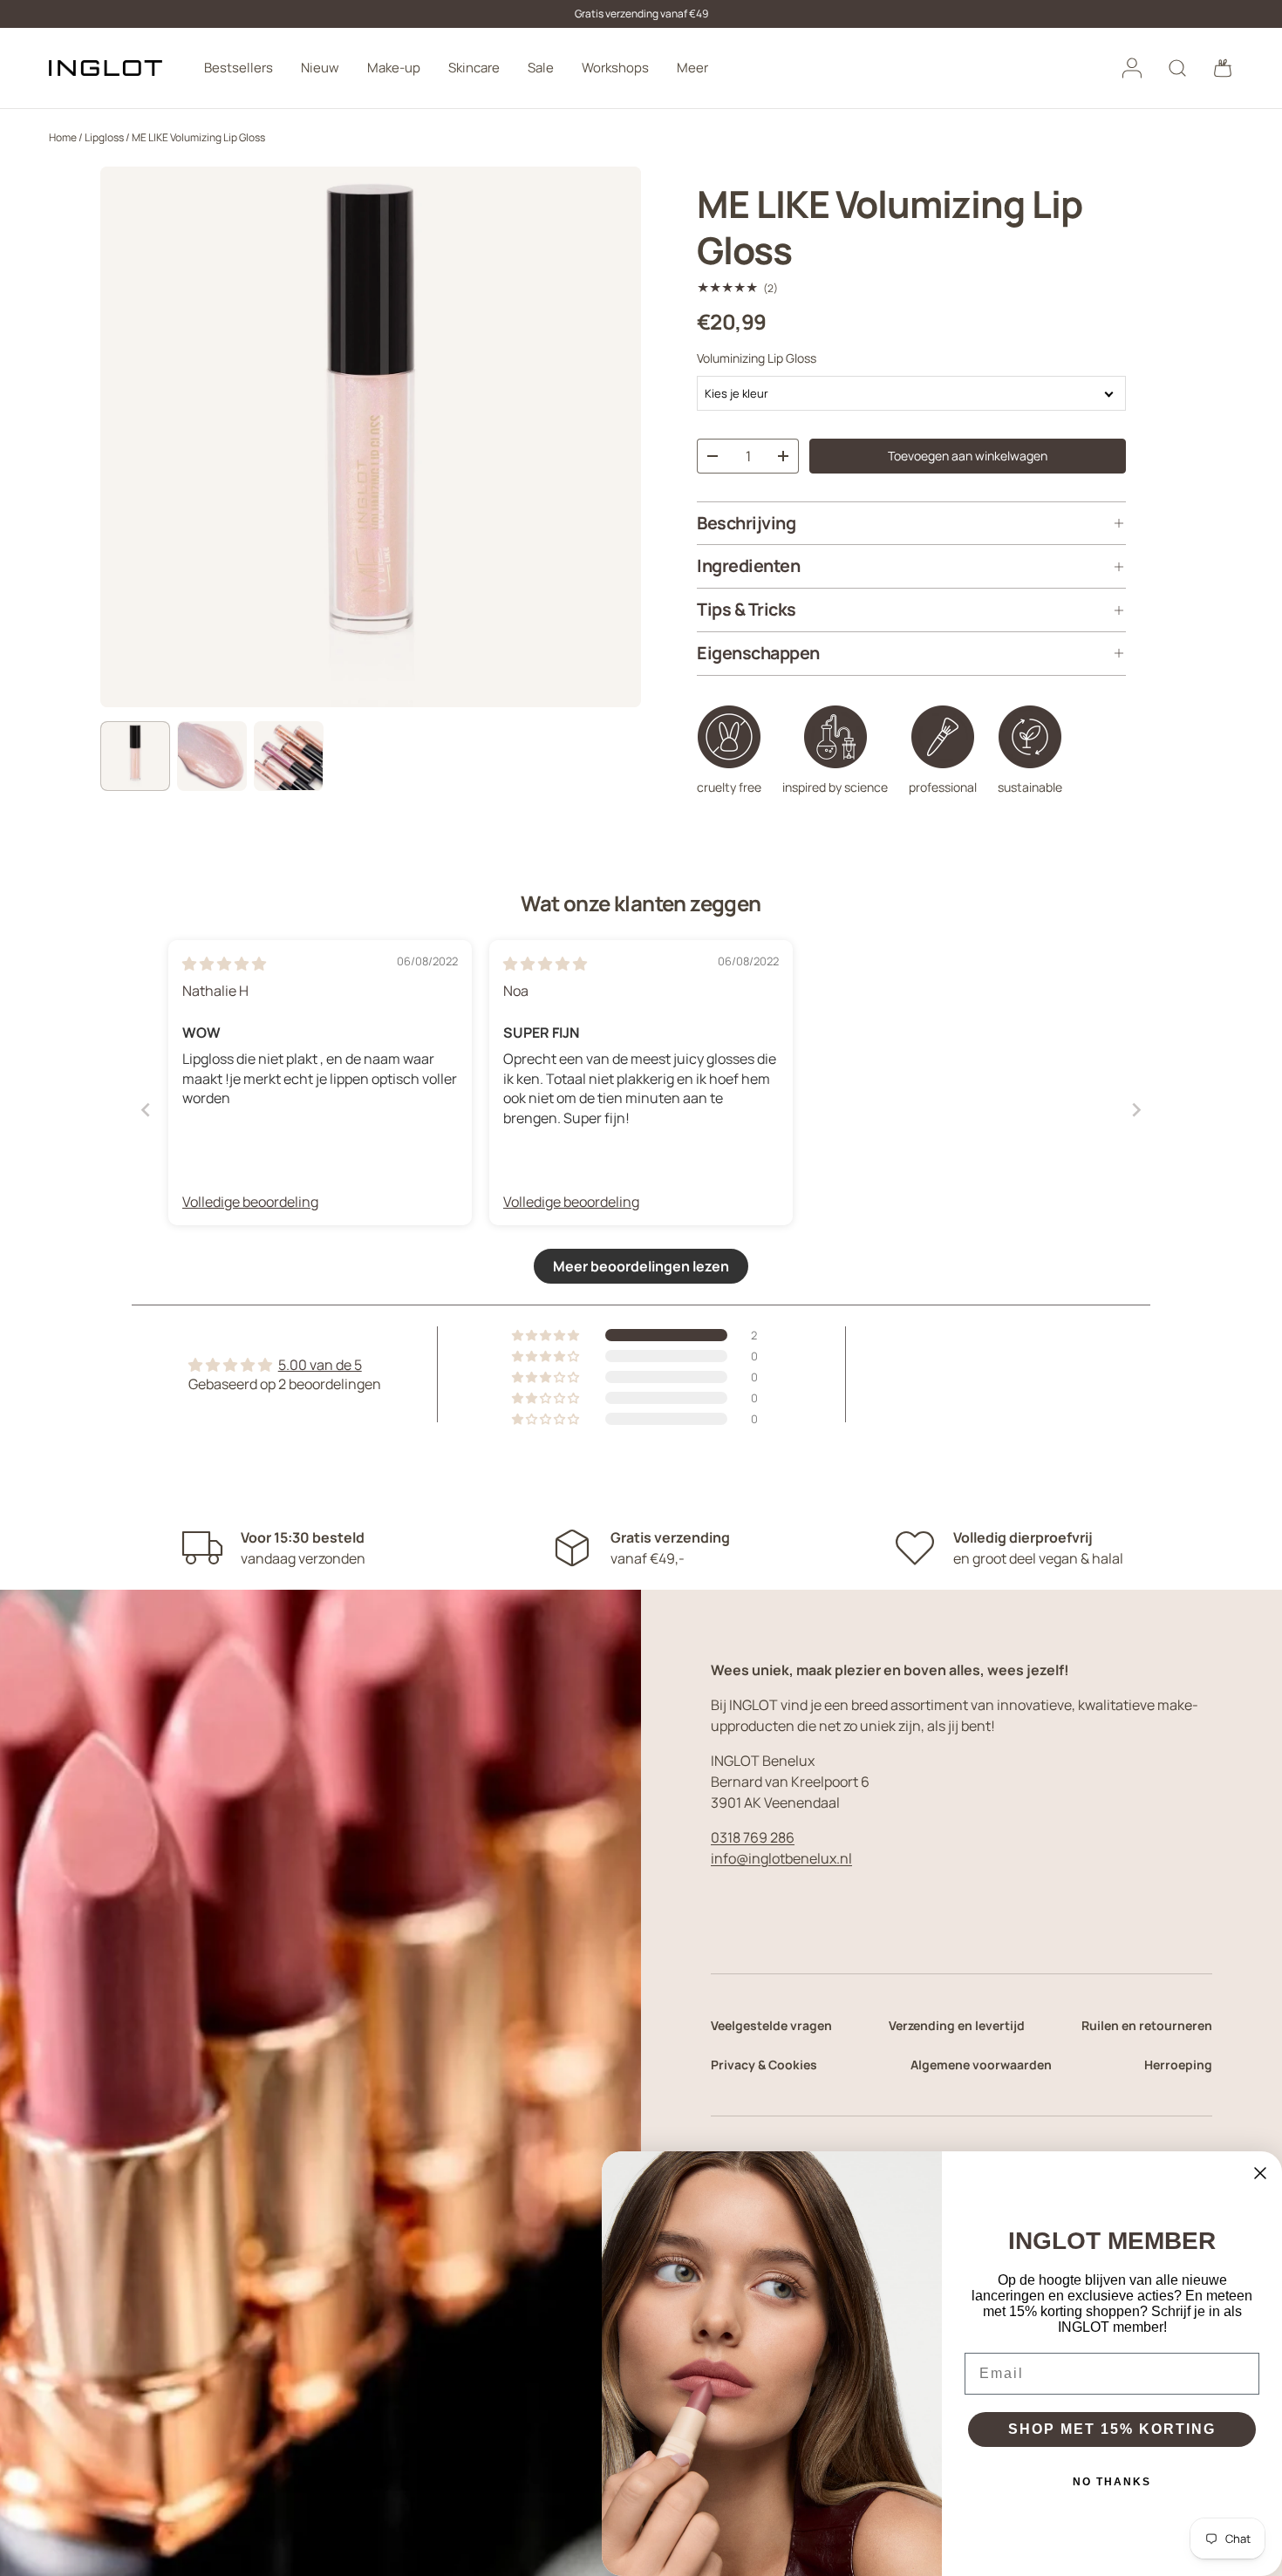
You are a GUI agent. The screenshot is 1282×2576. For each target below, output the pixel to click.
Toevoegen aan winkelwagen (968, 456)
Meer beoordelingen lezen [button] (641, 1266)
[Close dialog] (1260, 2173)
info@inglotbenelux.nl (781, 1858)
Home (63, 137)
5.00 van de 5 (320, 1365)
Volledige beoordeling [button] (250, 1202)
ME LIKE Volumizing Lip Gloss (198, 137)
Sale (541, 68)
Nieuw (320, 68)
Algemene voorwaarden (981, 2065)
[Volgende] (613, 437)
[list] (371, 437)
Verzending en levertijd (957, 2025)
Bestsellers (239, 68)
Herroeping (1178, 2065)
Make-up (394, 68)
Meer (692, 68)
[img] (224, 964)
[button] (1223, 68)
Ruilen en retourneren (1147, 2025)
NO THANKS (1112, 2482)
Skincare (474, 68)
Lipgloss (104, 137)
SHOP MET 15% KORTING (1112, 2429)
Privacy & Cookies (764, 2065)
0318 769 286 (753, 1837)
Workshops (615, 68)
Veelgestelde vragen (771, 2025)
